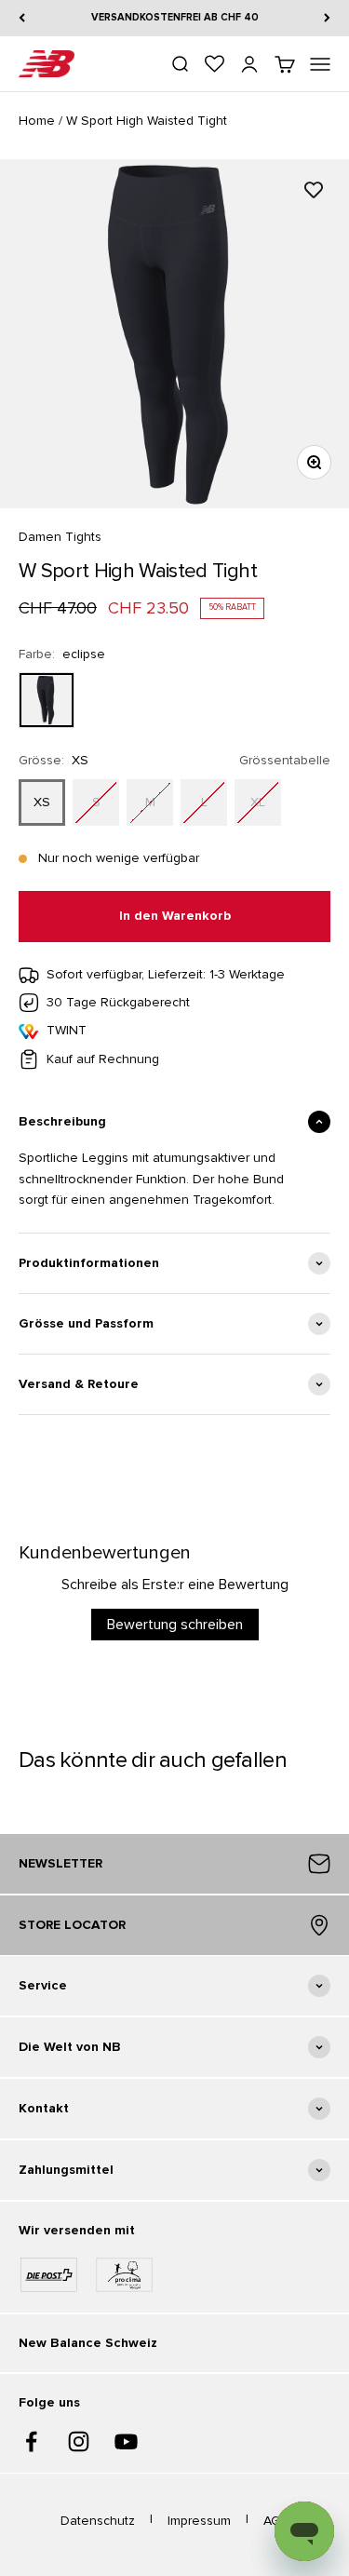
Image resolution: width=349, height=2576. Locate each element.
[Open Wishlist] (215, 64)
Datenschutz (98, 2521)
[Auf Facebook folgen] (31, 2441)
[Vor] (327, 18)
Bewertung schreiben (175, 1625)
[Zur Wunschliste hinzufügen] (314, 190)
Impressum (199, 2521)
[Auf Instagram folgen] (79, 2441)
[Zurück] (22, 18)
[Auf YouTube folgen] (126, 2441)
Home (37, 121)
